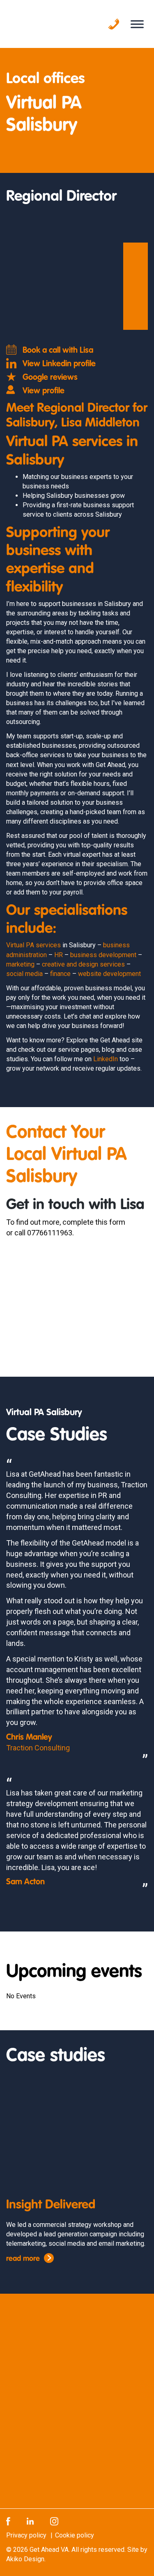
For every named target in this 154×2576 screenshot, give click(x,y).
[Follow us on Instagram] (54, 2521)
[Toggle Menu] (137, 24)
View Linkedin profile (59, 364)
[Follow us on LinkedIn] (30, 2521)
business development (103, 955)
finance (60, 974)
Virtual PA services (33, 945)
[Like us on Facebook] (8, 2521)
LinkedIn (106, 1059)
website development (109, 974)
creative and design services (83, 964)
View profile (44, 391)
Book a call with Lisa (58, 351)
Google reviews (50, 378)
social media (24, 974)
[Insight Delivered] (77, 2134)
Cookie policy (75, 2535)
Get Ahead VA (49, 2550)
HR (59, 955)
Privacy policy (26, 2535)
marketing (20, 964)
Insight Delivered (51, 2205)
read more (23, 2259)
